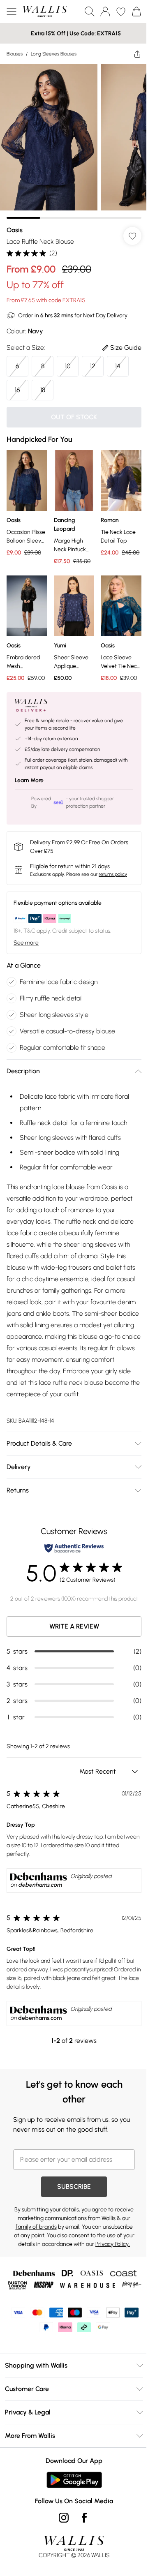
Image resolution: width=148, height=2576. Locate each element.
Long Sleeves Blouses (54, 54)
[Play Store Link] (71, 2507)
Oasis (15, 224)
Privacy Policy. (98, 2259)
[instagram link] (61, 2544)
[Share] (131, 54)
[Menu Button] (12, 12)
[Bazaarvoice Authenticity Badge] (71, 1555)
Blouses (15, 54)
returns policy (113, 869)
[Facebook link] (81, 2544)
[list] (71, 138)
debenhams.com (40, 1891)
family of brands (69, 2233)
